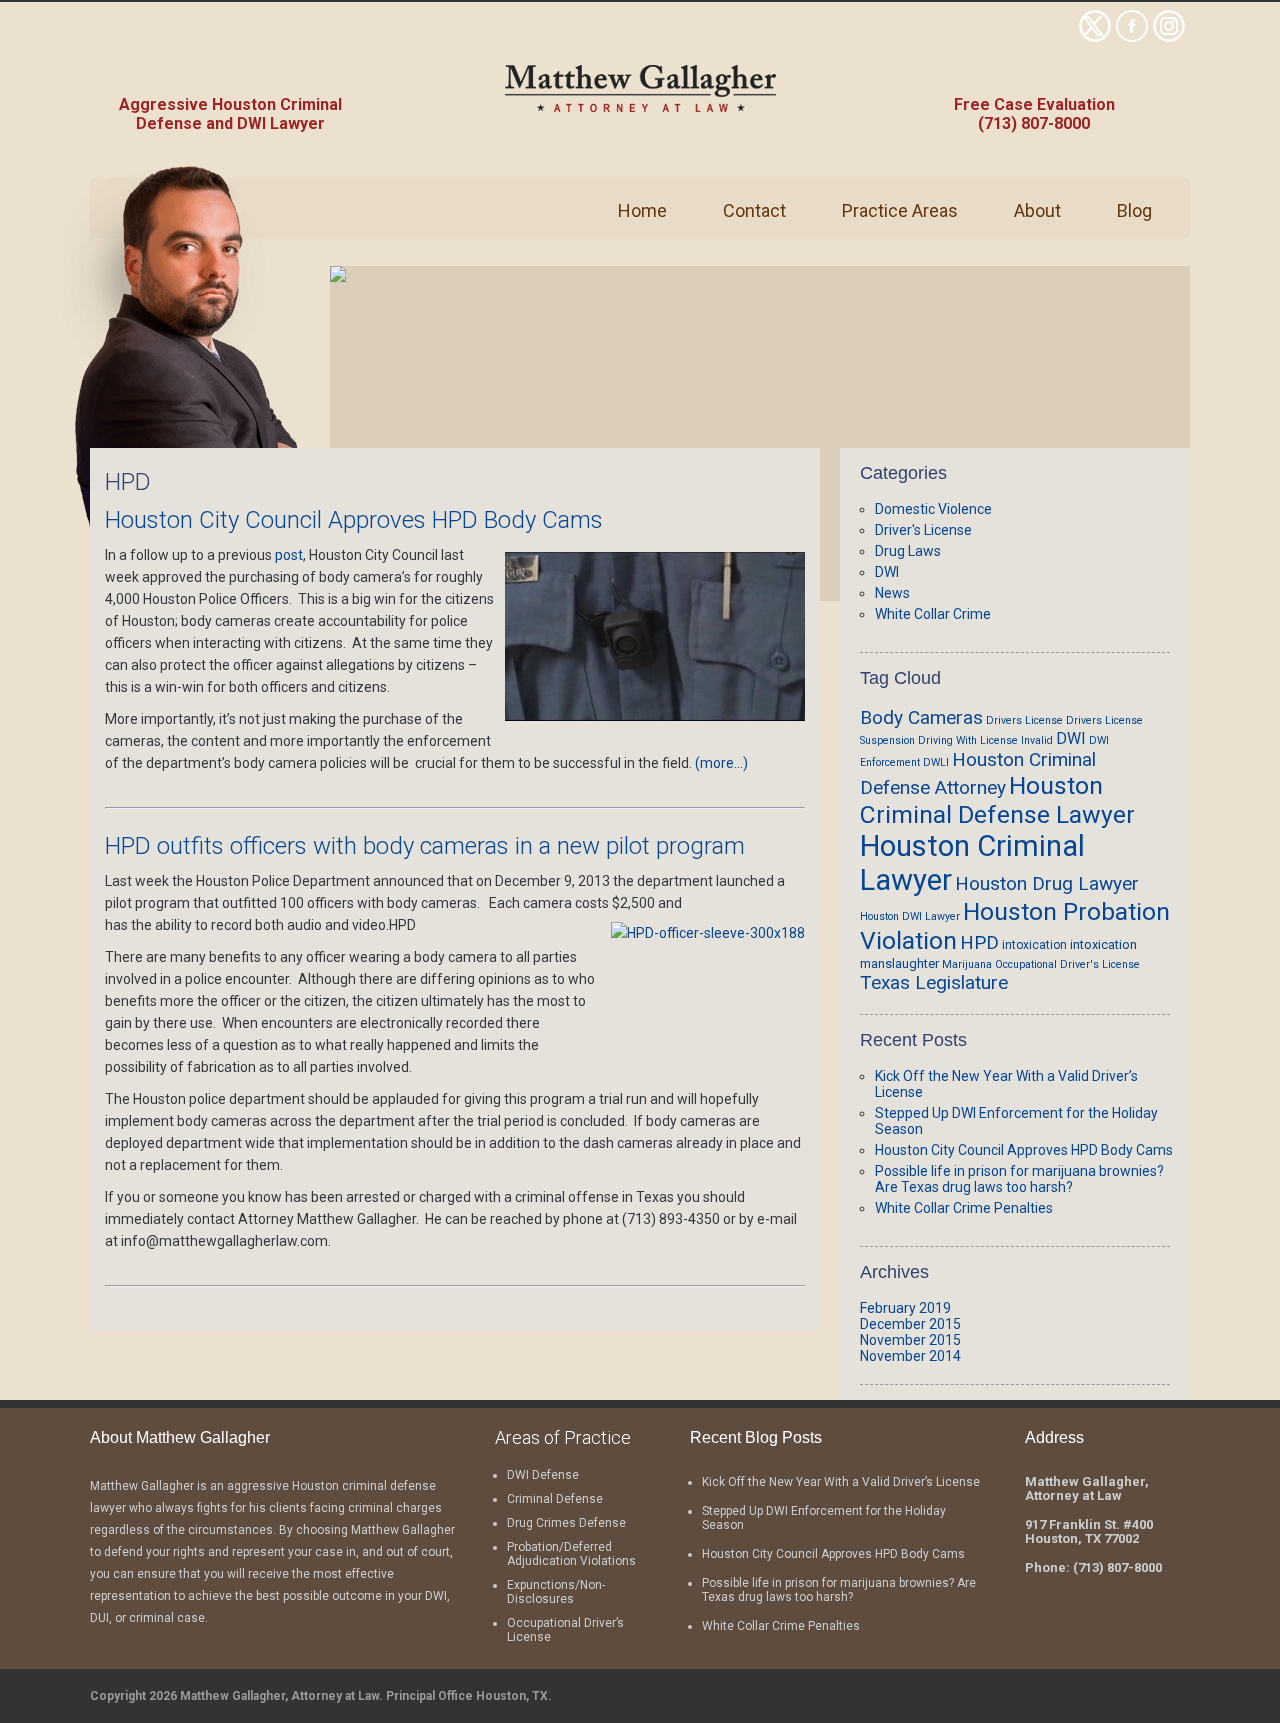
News (892, 593)
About (1037, 210)
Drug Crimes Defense (566, 1523)
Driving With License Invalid (985, 740)
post (289, 555)
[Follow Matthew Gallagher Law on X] (1095, 37)
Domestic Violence (933, 509)
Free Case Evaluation (1034, 104)
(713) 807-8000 (1034, 123)
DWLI (936, 762)
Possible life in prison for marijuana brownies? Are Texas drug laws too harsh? (1019, 1179)
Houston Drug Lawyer (1047, 883)
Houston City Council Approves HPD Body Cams (354, 520)
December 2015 (910, 1324)
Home (642, 210)
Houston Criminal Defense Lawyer (997, 800)
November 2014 (910, 1356)
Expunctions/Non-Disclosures (556, 1592)
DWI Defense (543, 1475)
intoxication (1034, 945)
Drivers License (1024, 720)
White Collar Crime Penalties (964, 1208)
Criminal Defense (555, 1499)
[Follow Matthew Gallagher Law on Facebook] (1132, 37)
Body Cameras (921, 717)
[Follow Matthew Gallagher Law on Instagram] (1169, 37)
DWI (887, 572)
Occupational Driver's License (1067, 964)
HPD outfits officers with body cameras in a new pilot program (425, 846)
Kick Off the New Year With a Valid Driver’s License (841, 1482)
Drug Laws (908, 551)
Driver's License (923, 530)
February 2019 (905, 1308)
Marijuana (967, 964)
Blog (1134, 210)
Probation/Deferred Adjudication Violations (571, 1554)
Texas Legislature (934, 982)
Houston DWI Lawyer (910, 916)
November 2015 (910, 1340)
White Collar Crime (933, 614)
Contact (754, 210)
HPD (979, 942)
